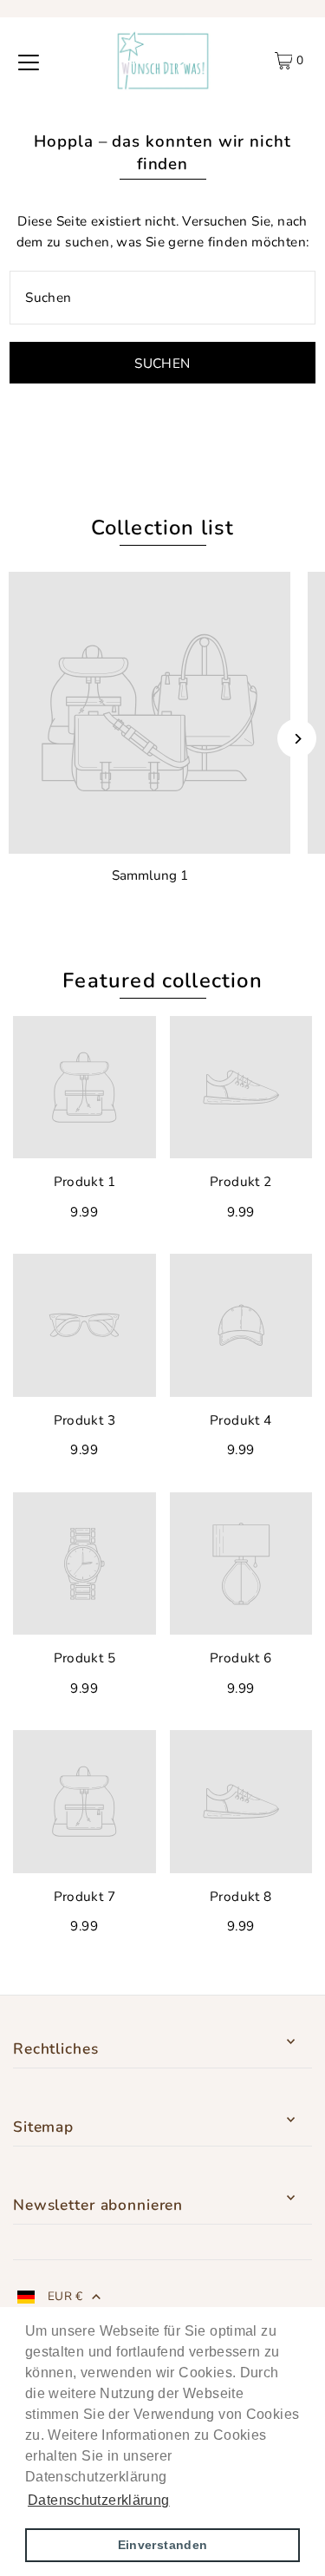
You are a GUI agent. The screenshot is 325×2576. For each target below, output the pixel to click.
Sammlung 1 (150, 875)
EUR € (65, 2296)
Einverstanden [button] (163, 2545)
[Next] (297, 739)
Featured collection (162, 980)
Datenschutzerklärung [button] (99, 2500)
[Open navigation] (29, 61)
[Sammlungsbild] (149, 713)
